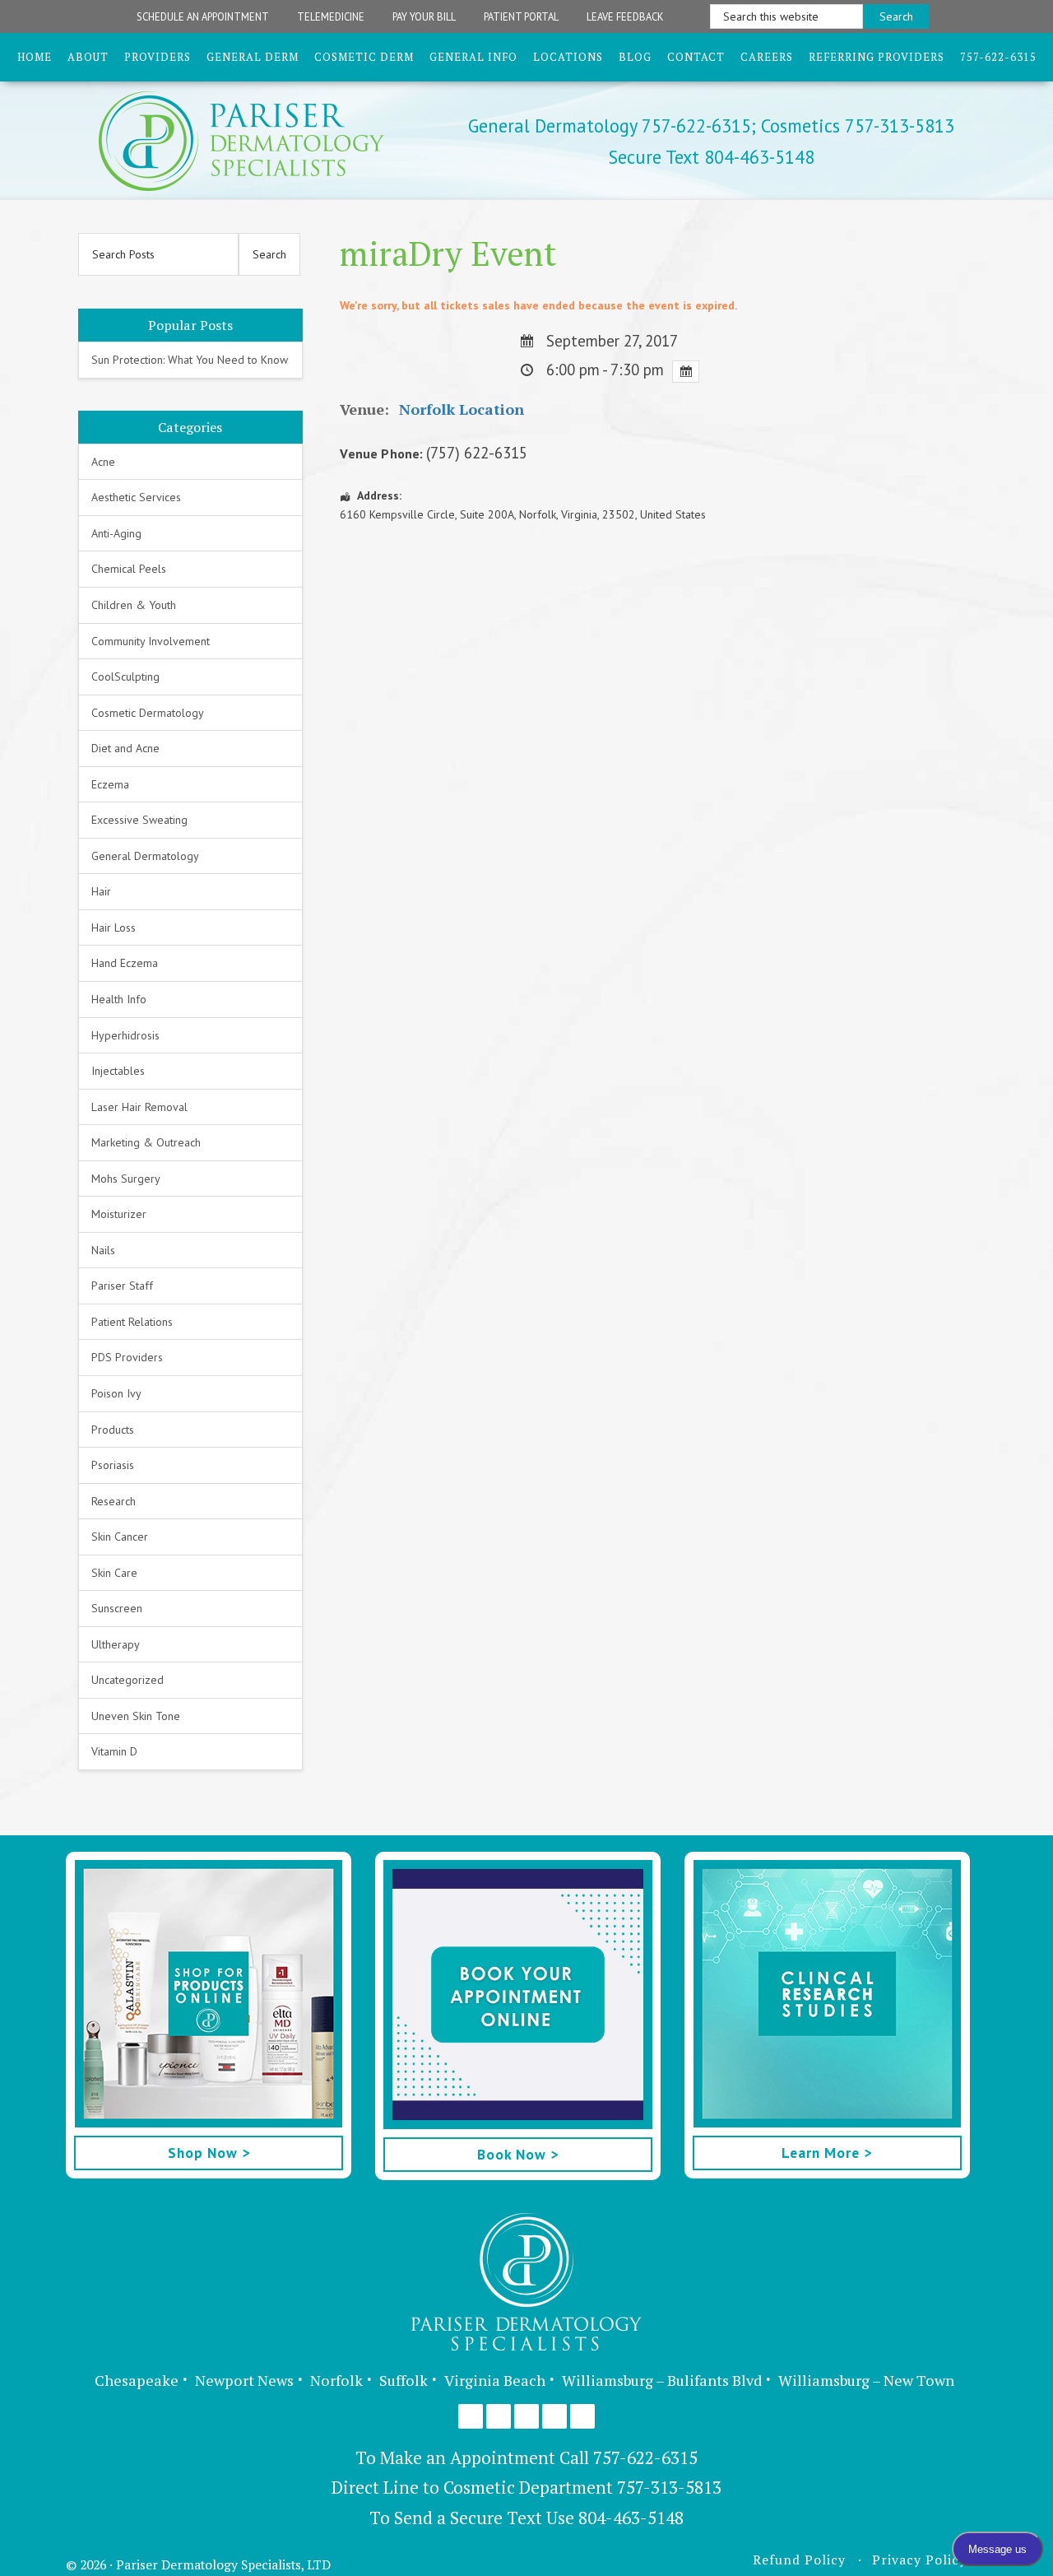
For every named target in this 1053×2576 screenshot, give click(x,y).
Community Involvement (151, 641)
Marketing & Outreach (146, 1142)
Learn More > (827, 2153)
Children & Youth (134, 605)
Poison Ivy (116, 1393)
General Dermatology (145, 856)
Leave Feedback (625, 16)
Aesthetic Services (136, 497)
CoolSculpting (125, 677)
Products (113, 1430)
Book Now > (518, 2154)
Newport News (244, 2380)
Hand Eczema (125, 963)
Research (114, 1501)
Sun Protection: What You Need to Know (190, 360)
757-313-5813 (669, 2487)
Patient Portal (521, 16)
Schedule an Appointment (203, 16)
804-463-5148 (631, 2518)
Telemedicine (331, 16)
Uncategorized (128, 1680)
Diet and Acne (125, 748)
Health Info (119, 999)
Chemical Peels (129, 569)
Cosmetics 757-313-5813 (855, 126)
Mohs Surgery (126, 1179)
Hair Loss (114, 928)
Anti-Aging (116, 533)
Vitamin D (114, 1751)
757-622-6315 (645, 2457)
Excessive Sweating (139, 820)
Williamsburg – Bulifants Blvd (662, 2380)
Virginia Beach (495, 2380)
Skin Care (114, 1573)
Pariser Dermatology (270, 141)
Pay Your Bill (424, 16)
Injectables (118, 1071)
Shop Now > (209, 2153)
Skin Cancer (120, 1537)
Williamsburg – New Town (866, 2380)
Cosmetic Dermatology (148, 713)
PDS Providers (127, 1357)
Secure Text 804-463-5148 (712, 157)
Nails (103, 1250)
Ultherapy (116, 1644)
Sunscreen (117, 1608)
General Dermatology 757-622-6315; (612, 126)
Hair (101, 891)
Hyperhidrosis (125, 1035)
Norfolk (336, 2380)
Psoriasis (113, 1465)
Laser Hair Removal (139, 1107)
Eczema (110, 784)
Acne (103, 462)
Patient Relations (132, 1322)
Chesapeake (137, 2380)
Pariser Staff (122, 1286)
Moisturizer (119, 1214)
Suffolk (404, 2380)
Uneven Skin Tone (136, 1716)
